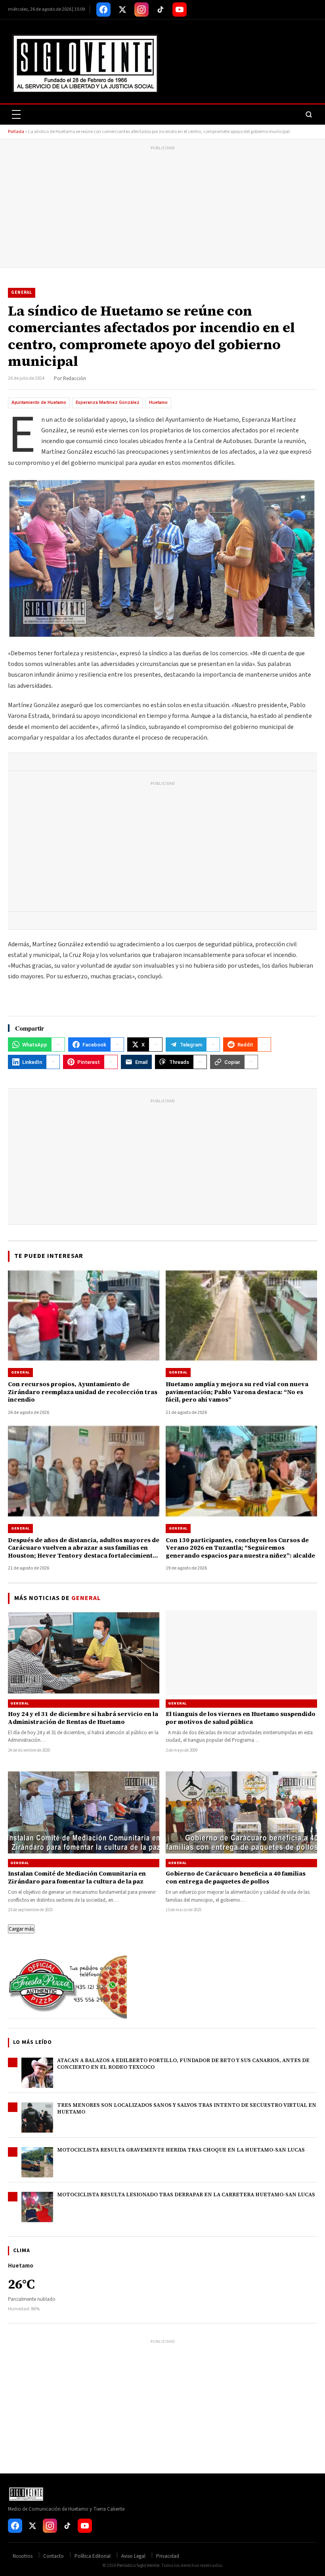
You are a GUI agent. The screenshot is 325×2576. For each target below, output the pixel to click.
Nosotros (23, 2556)
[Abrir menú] (16, 114)
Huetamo (158, 402)
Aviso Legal (133, 2556)
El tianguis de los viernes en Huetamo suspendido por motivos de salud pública (241, 1718)
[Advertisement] (162, 208)
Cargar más (21, 1929)
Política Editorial (93, 2556)
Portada (16, 132)
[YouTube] (180, 10)
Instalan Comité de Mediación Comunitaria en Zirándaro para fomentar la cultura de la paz (77, 1877)
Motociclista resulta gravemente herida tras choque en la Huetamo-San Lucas (181, 2150)
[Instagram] (141, 10)
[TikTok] (161, 10)
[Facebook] (103, 10)
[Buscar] (309, 114)
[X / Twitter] (122, 10)
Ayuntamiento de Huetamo (39, 402)
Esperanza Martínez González (108, 402)
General (22, 292)
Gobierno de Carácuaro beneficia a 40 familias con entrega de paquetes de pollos (236, 1877)
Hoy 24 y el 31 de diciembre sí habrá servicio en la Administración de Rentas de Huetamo (83, 1718)
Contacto (54, 2556)
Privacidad (168, 2556)
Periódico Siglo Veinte (138, 2566)
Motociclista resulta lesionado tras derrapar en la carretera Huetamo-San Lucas (186, 2195)
